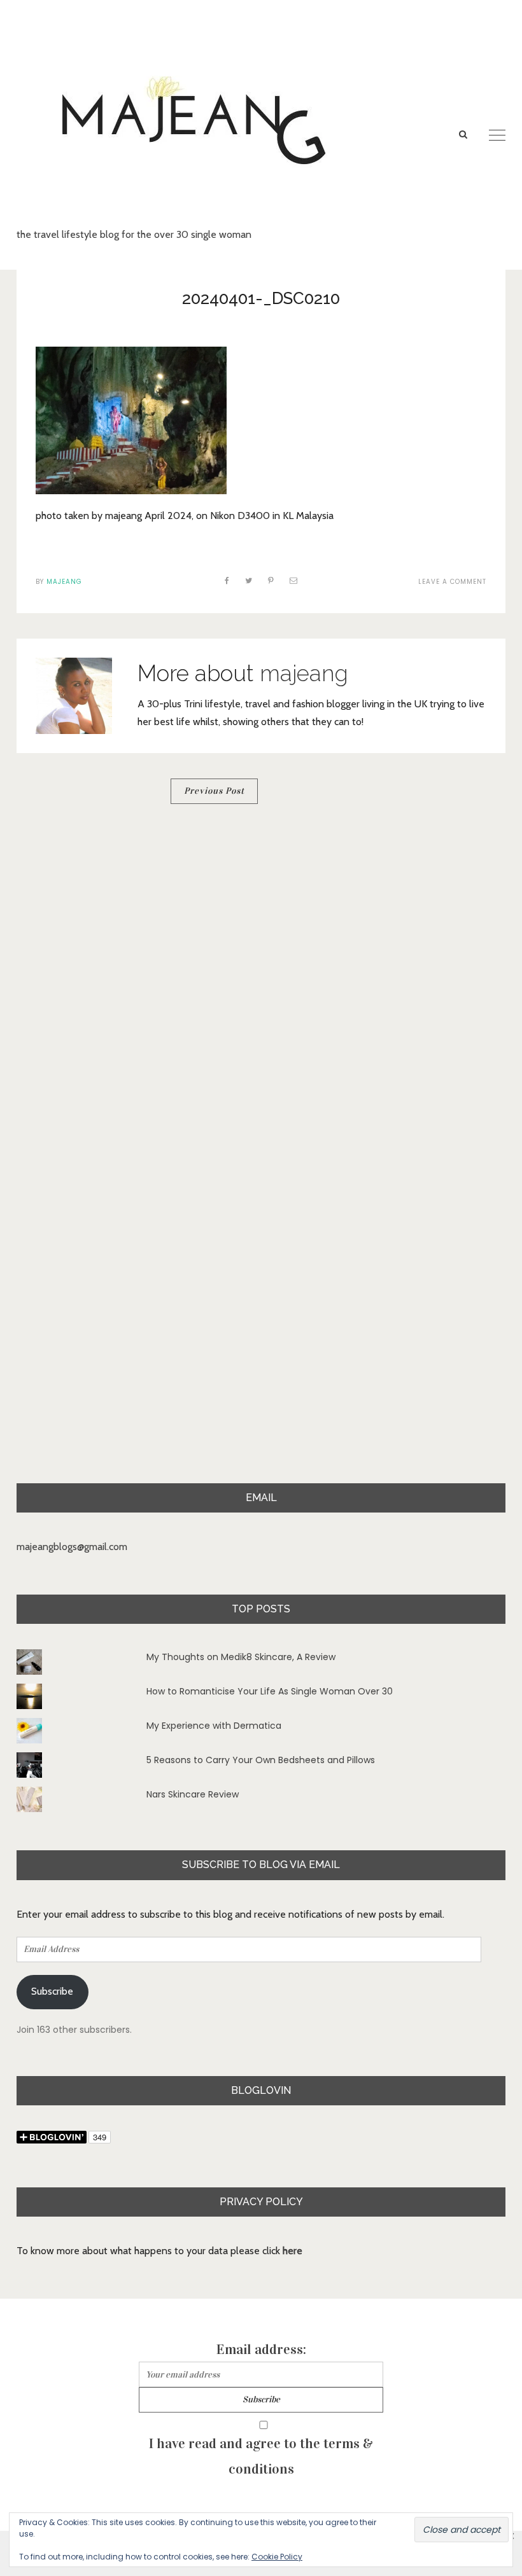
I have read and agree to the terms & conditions (261, 2456)
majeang (64, 582)
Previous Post (214, 791)
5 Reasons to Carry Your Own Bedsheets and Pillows (261, 1760)
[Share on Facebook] (227, 580)
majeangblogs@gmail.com (72, 1547)
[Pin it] (271, 580)
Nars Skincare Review (193, 1794)
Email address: (261, 2349)
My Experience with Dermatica (214, 1726)
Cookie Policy (277, 2557)
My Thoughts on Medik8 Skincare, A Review (241, 1657)
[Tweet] (249, 580)
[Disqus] (261, 988)
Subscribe (52, 1991)
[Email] (294, 580)
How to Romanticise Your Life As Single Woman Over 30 (270, 1691)
